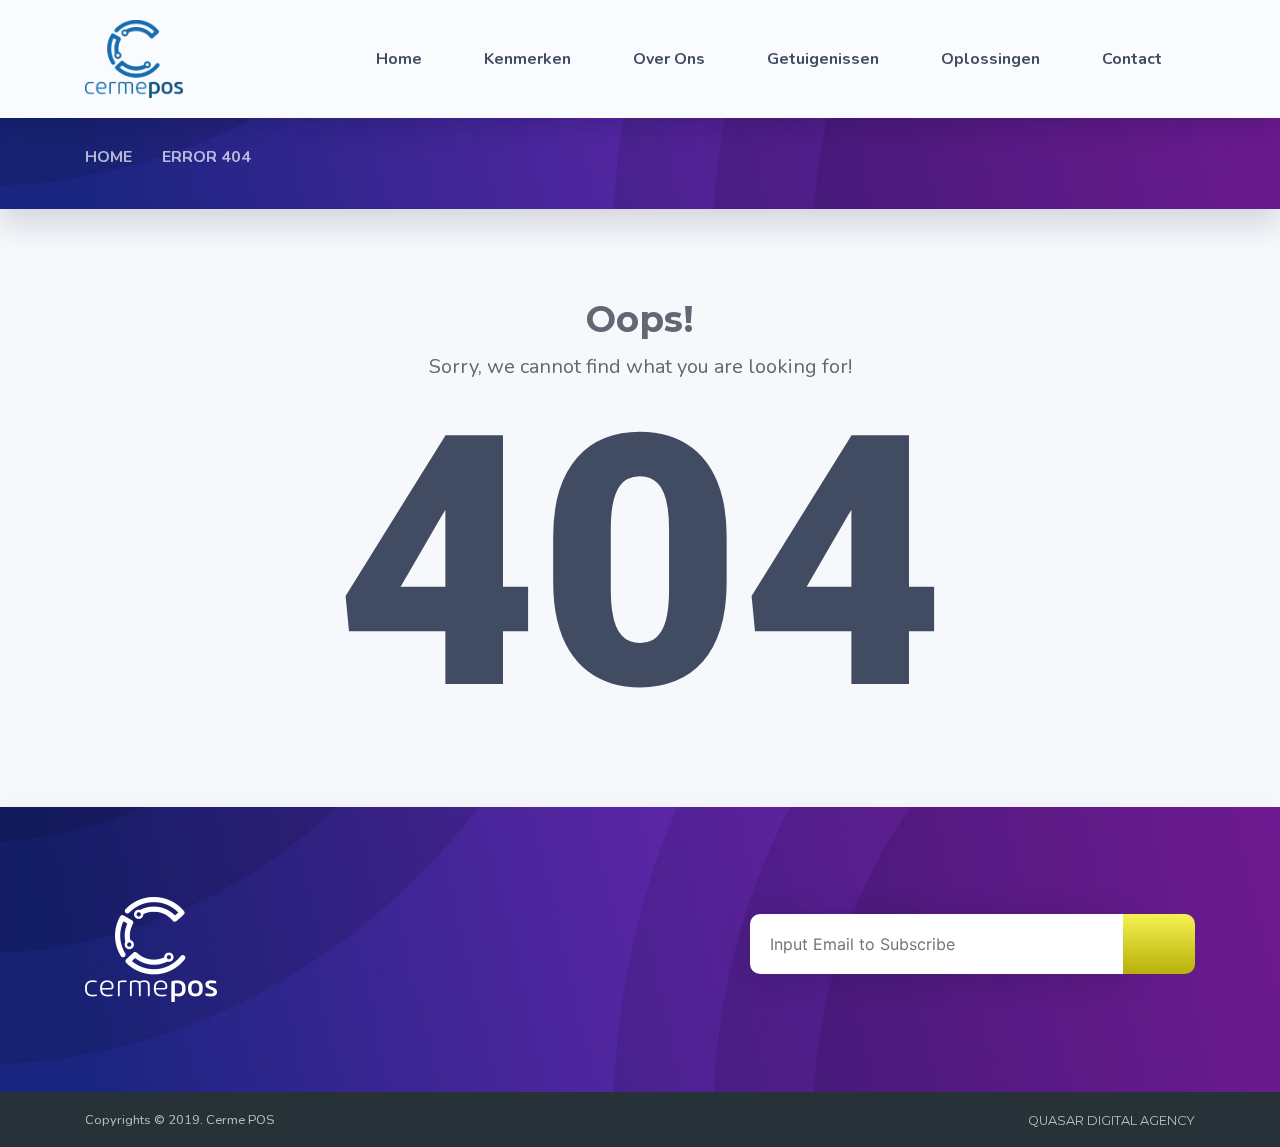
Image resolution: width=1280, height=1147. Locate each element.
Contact (1132, 59)
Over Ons (669, 59)
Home (399, 59)
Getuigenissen (823, 59)
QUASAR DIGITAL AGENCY (1111, 1120)
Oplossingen (990, 59)
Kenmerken (527, 59)
